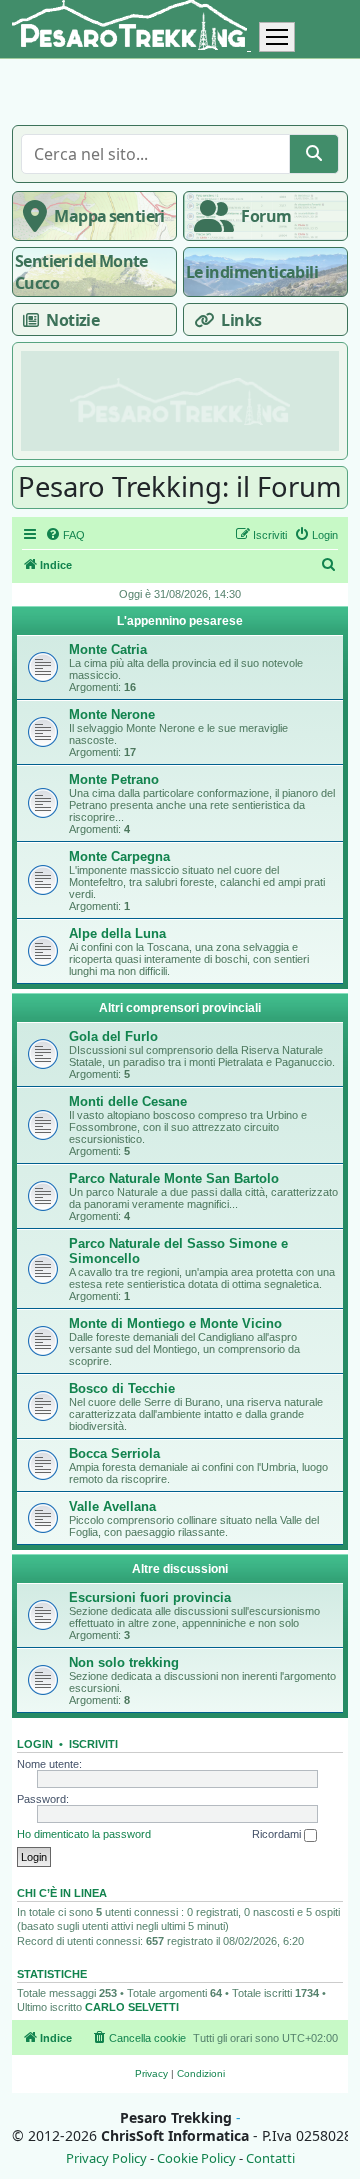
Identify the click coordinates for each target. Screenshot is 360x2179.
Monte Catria (108, 649)
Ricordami (278, 1834)
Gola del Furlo (113, 1036)
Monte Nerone (112, 714)
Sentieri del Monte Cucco (81, 272)
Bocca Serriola (114, 1453)
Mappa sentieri (109, 216)
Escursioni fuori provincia (150, 1597)
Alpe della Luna (117, 933)
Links (241, 320)
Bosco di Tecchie (122, 1388)
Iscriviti (93, 1744)
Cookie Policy (196, 2158)
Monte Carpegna (119, 856)
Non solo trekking (124, 1662)
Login (35, 1744)
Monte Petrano (114, 779)
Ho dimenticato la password (84, 1834)
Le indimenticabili (252, 272)
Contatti (270, 2158)
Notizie (72, 320)
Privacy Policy (106, 2158)
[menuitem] (65, 535)
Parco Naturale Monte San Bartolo (174, 1178)
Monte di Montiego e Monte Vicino (175, 1323)
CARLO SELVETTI (132, 2007)
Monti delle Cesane (128, 1101)
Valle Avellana (112, 1506)
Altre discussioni (180, 1569)
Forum (266, 216)
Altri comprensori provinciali (180, 1008)
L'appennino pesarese (180, 621)
